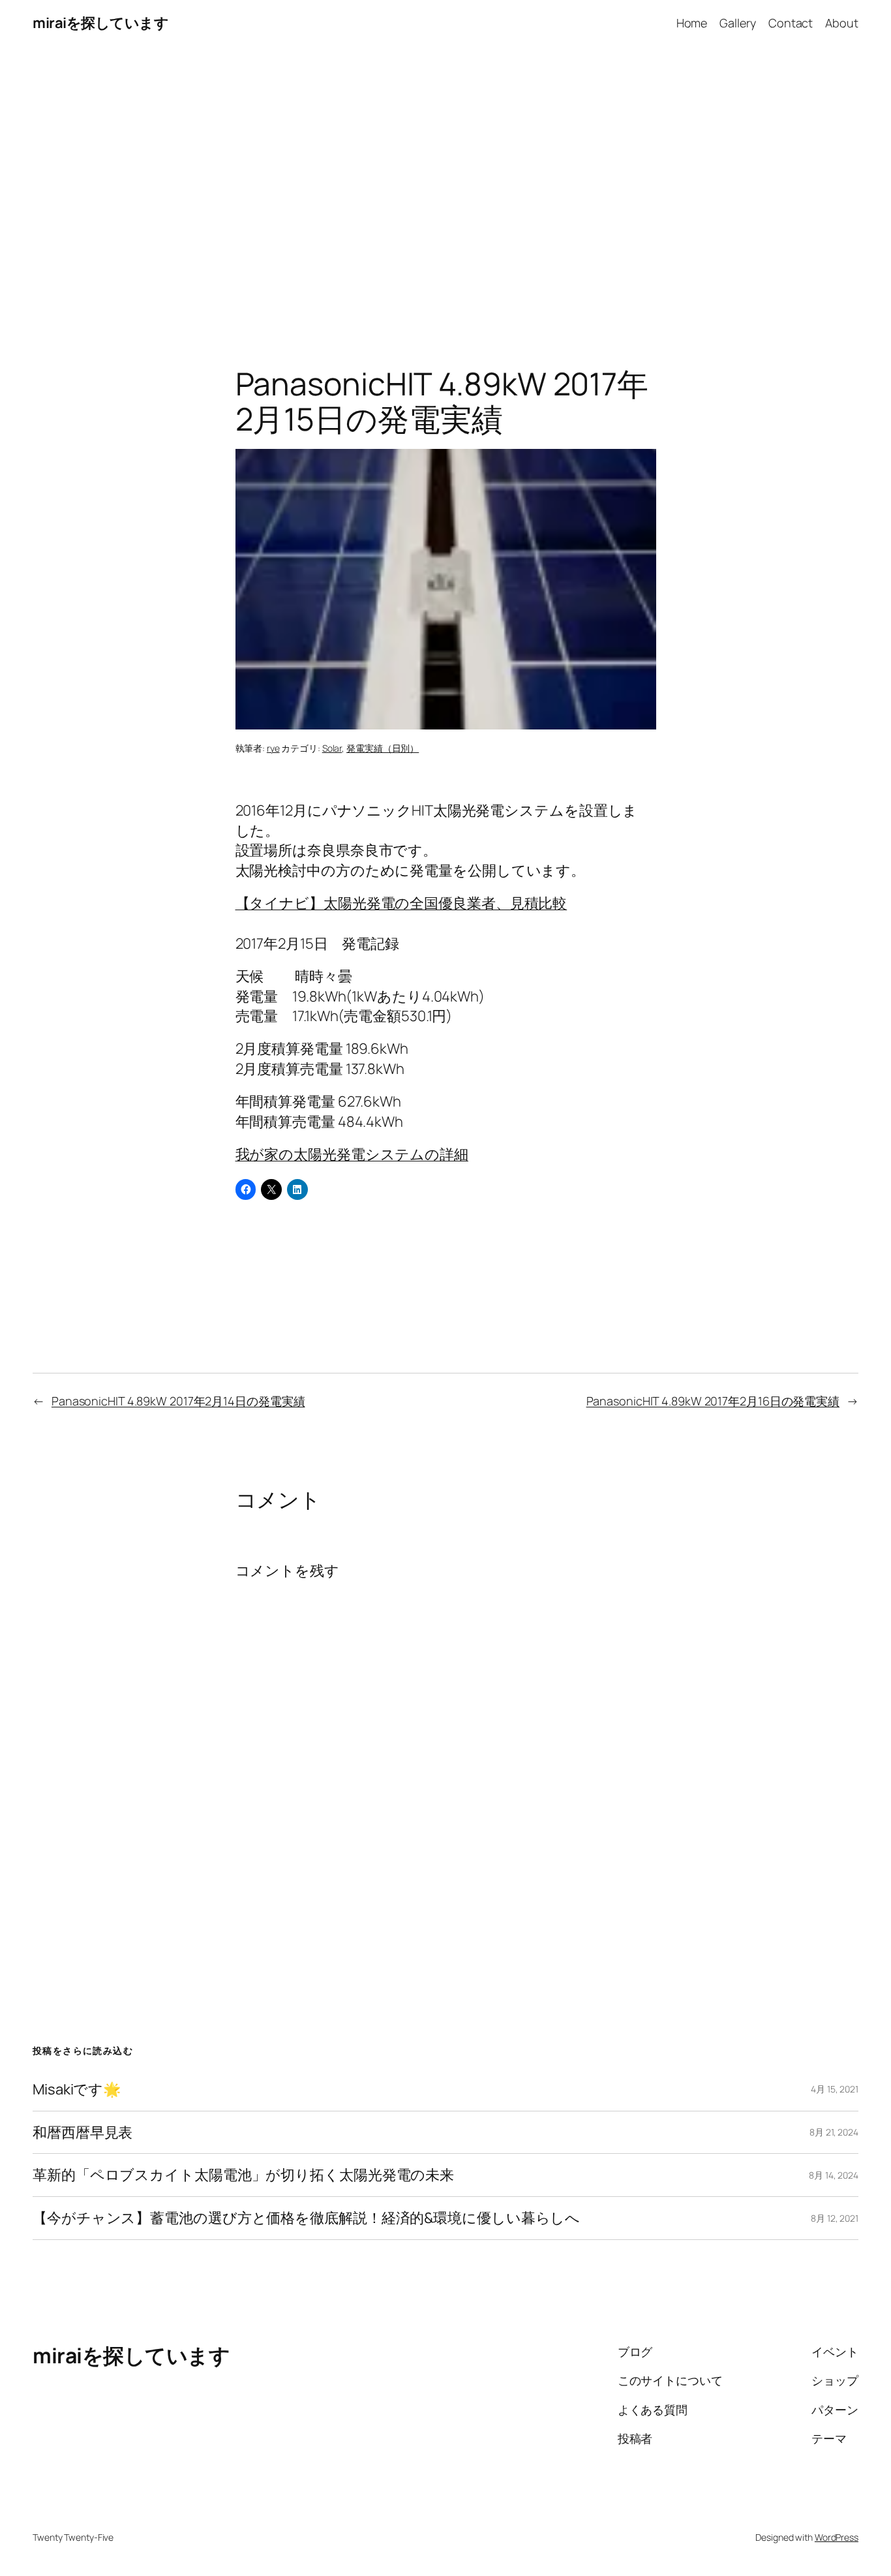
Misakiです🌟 (77, 2090)
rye (273, 748)
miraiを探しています (100, 23)
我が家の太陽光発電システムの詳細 (352, 1154)
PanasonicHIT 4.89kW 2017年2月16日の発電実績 (713, 1401)
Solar (332, 748)
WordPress (837, 2537)
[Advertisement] (445, 183)
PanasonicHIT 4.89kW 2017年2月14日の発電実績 (178, 1401)
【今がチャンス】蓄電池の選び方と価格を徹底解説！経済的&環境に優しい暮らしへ (306, 2218)
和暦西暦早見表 (83, 2133)
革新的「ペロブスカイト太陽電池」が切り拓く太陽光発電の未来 (243, 2175)
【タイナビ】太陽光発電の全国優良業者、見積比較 (401, 903)
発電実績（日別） (383, 748)
